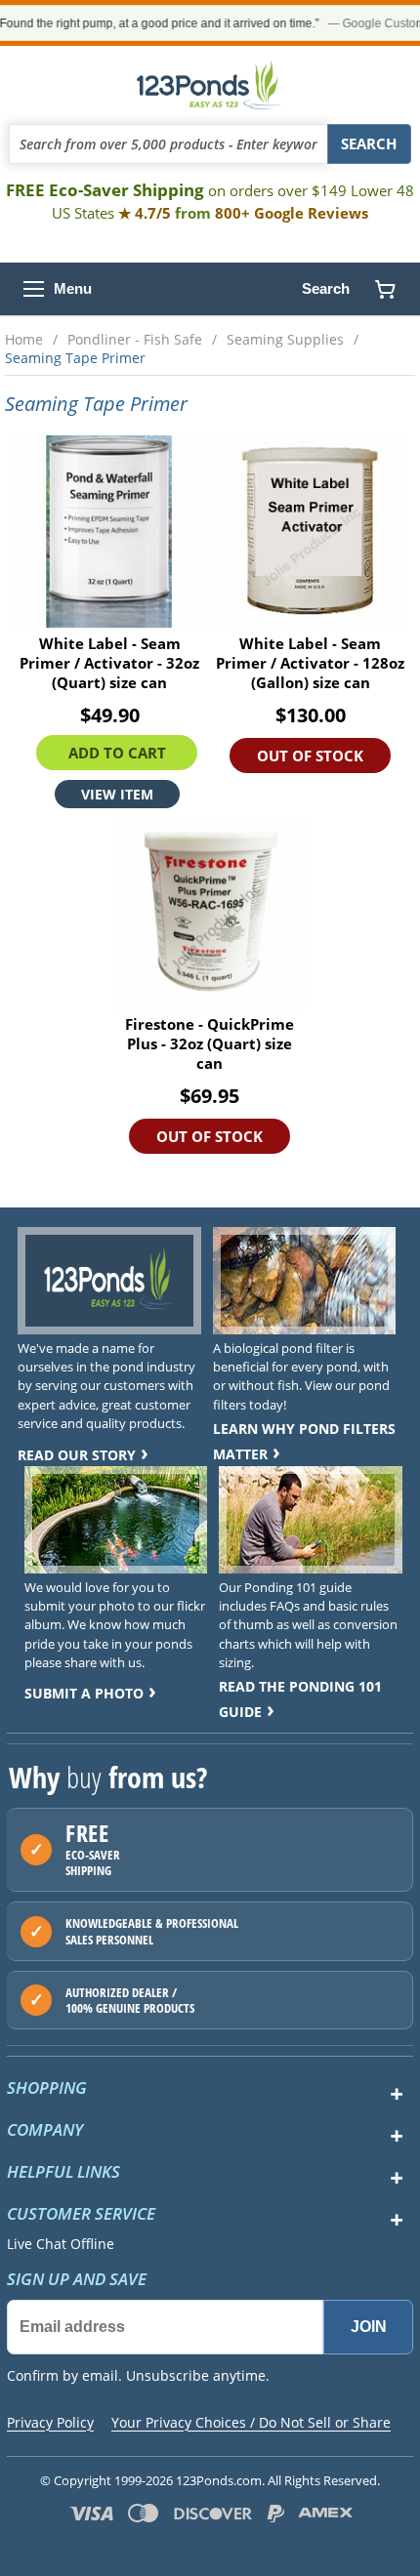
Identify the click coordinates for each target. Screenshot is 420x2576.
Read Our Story (77, 1455)
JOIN (369, 2327)
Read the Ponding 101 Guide (300, 1699)
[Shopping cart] (385, 289)
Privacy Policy (50, 2422)
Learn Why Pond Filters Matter (304, 1441)
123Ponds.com (210, 85)
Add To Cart (117, 753)
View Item (117, 794)
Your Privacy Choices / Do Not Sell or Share (251, 2422)
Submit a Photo (84, 1693)
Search (326, 288)
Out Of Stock (310, 756)
